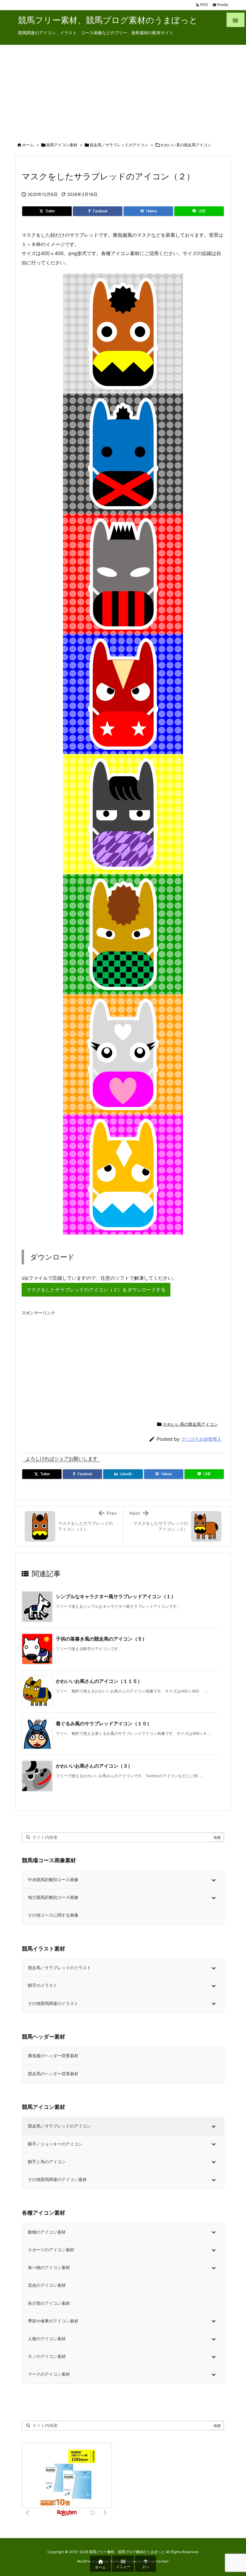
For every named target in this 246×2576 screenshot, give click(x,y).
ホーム (28, 145)
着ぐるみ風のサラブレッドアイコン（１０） (104, 1723)
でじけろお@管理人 (201, 1439)
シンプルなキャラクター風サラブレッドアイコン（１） (116, 1596)
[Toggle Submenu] (214, 1880)
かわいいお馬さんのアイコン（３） (94, 1766)
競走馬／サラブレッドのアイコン (119, 145)
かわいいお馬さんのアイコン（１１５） (99, 1681)
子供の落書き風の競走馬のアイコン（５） (101, 1639)
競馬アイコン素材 (62, 145)
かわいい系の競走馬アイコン (186, 145)
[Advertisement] (123, 90)
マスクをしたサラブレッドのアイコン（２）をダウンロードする (96, 1290)
